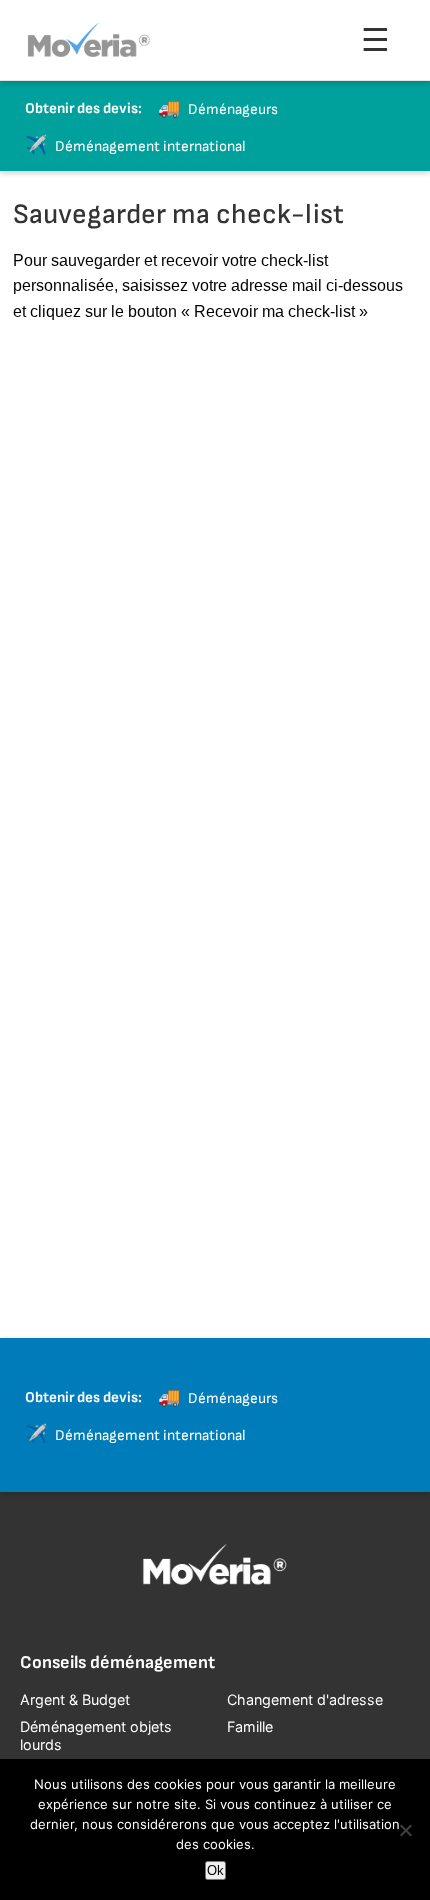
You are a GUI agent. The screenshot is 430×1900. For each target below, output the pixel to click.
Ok (215, 1870)
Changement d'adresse (305, 1699)
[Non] (405, 1830)
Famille (250, 1726)
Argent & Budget (75, 1699)
